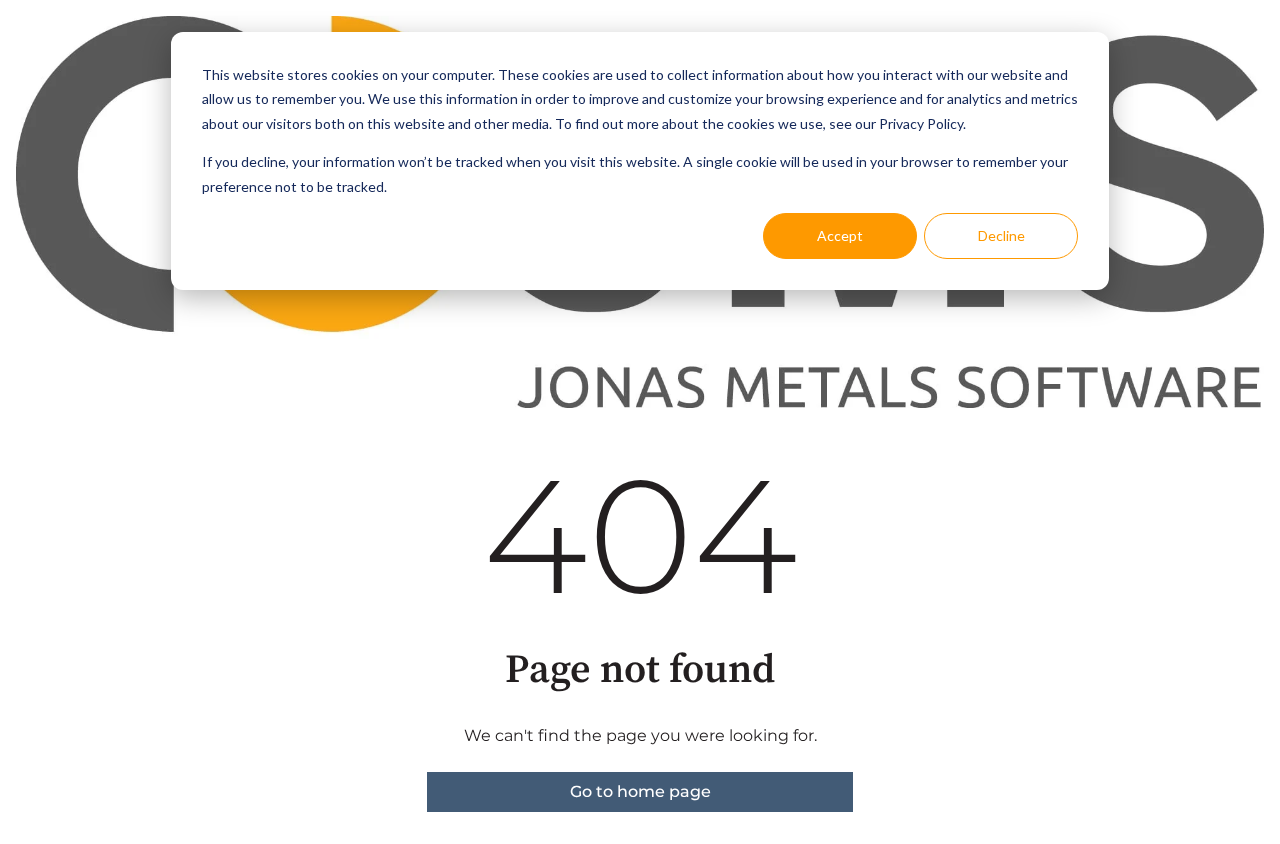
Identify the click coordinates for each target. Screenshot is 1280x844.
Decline (1001, 235)
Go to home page (640, 791)
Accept (840, 235)
